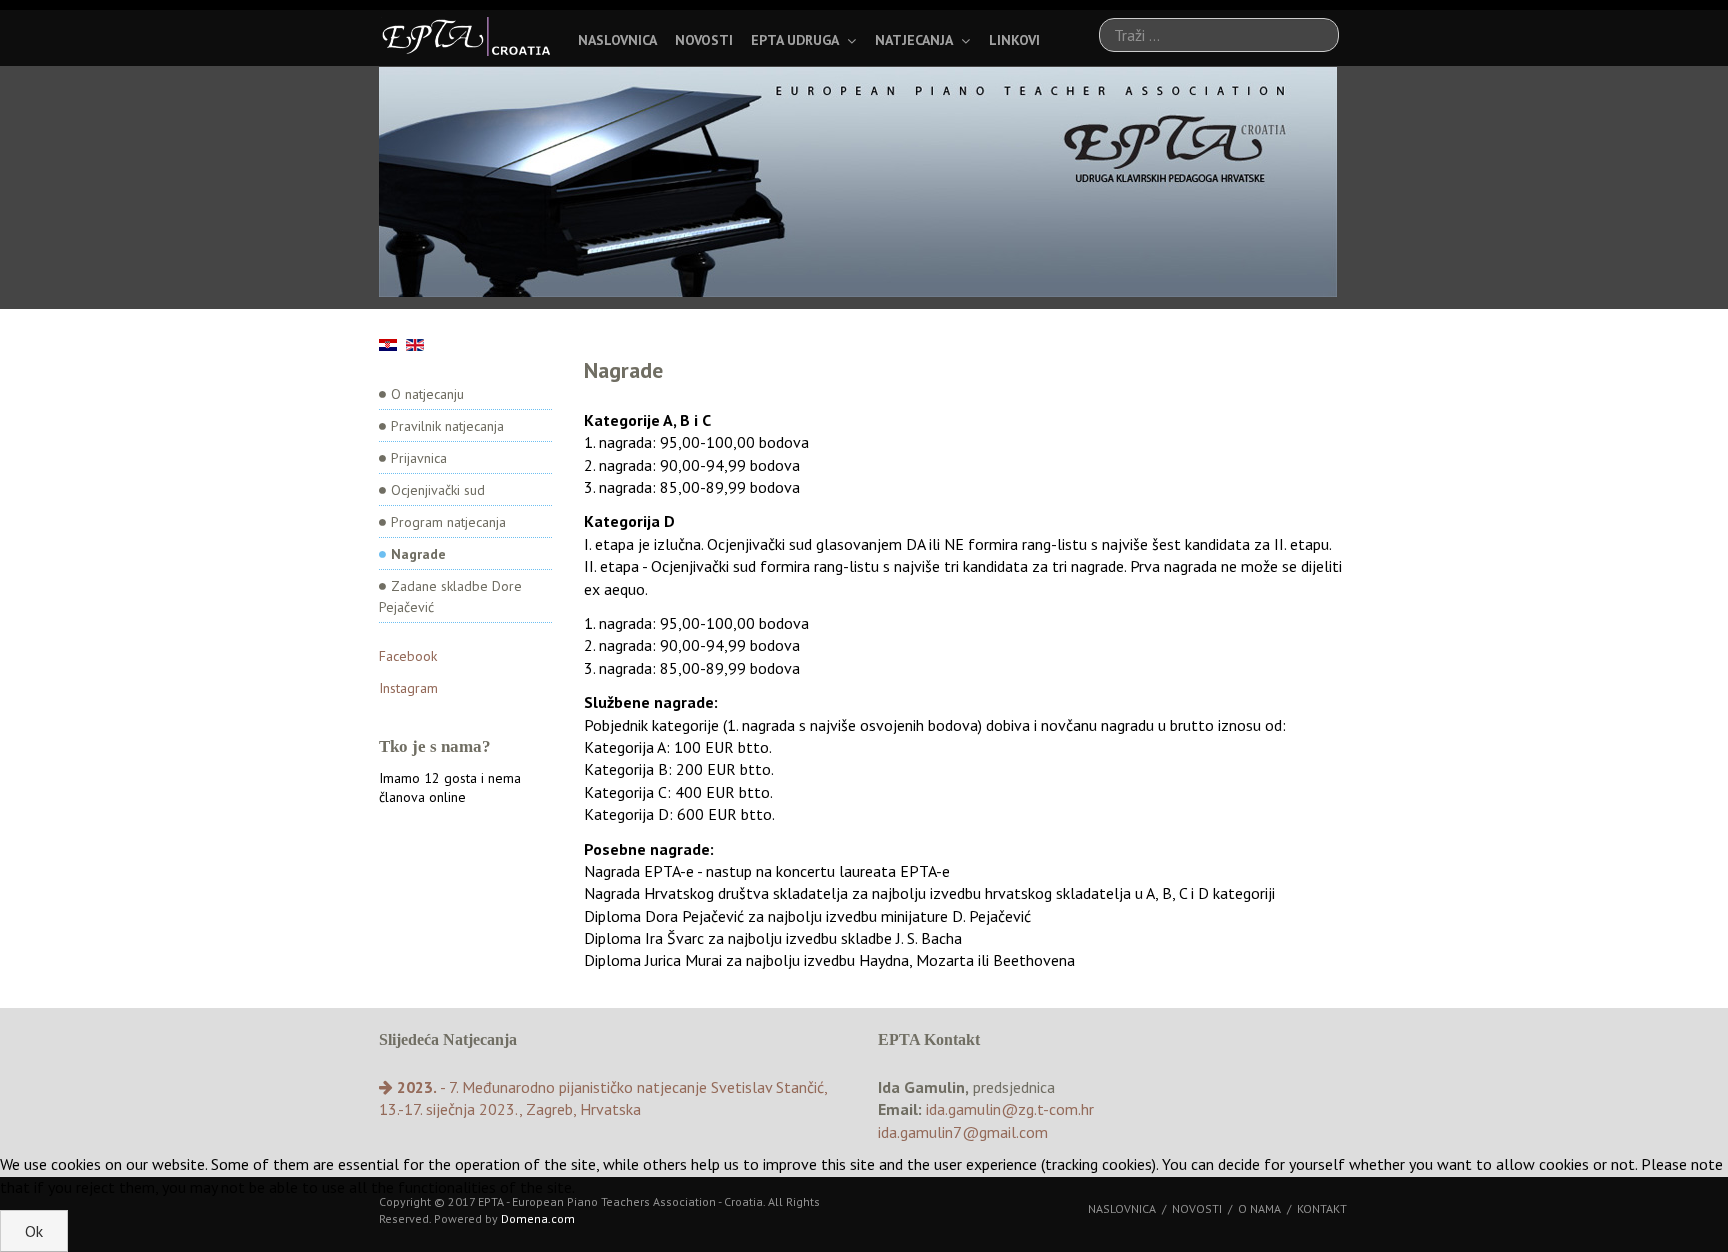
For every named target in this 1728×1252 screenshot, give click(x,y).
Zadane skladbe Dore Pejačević (450, 596)
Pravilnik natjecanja (447, 426)
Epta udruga (795, 40)
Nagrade (418, 554)
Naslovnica (617, 40)
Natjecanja (914, 40)
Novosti (704, 40)
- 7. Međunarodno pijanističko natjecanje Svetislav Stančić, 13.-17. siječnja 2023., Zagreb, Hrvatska (603, 1098)
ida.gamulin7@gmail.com (963, 1132)
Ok (34, 1231)
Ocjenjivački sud (438, 490)
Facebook (408, 656)
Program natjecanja (448, 522)
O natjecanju (427, 394)
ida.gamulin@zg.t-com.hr (1010, 1109)
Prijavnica (419, 458)
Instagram (408, 688)
